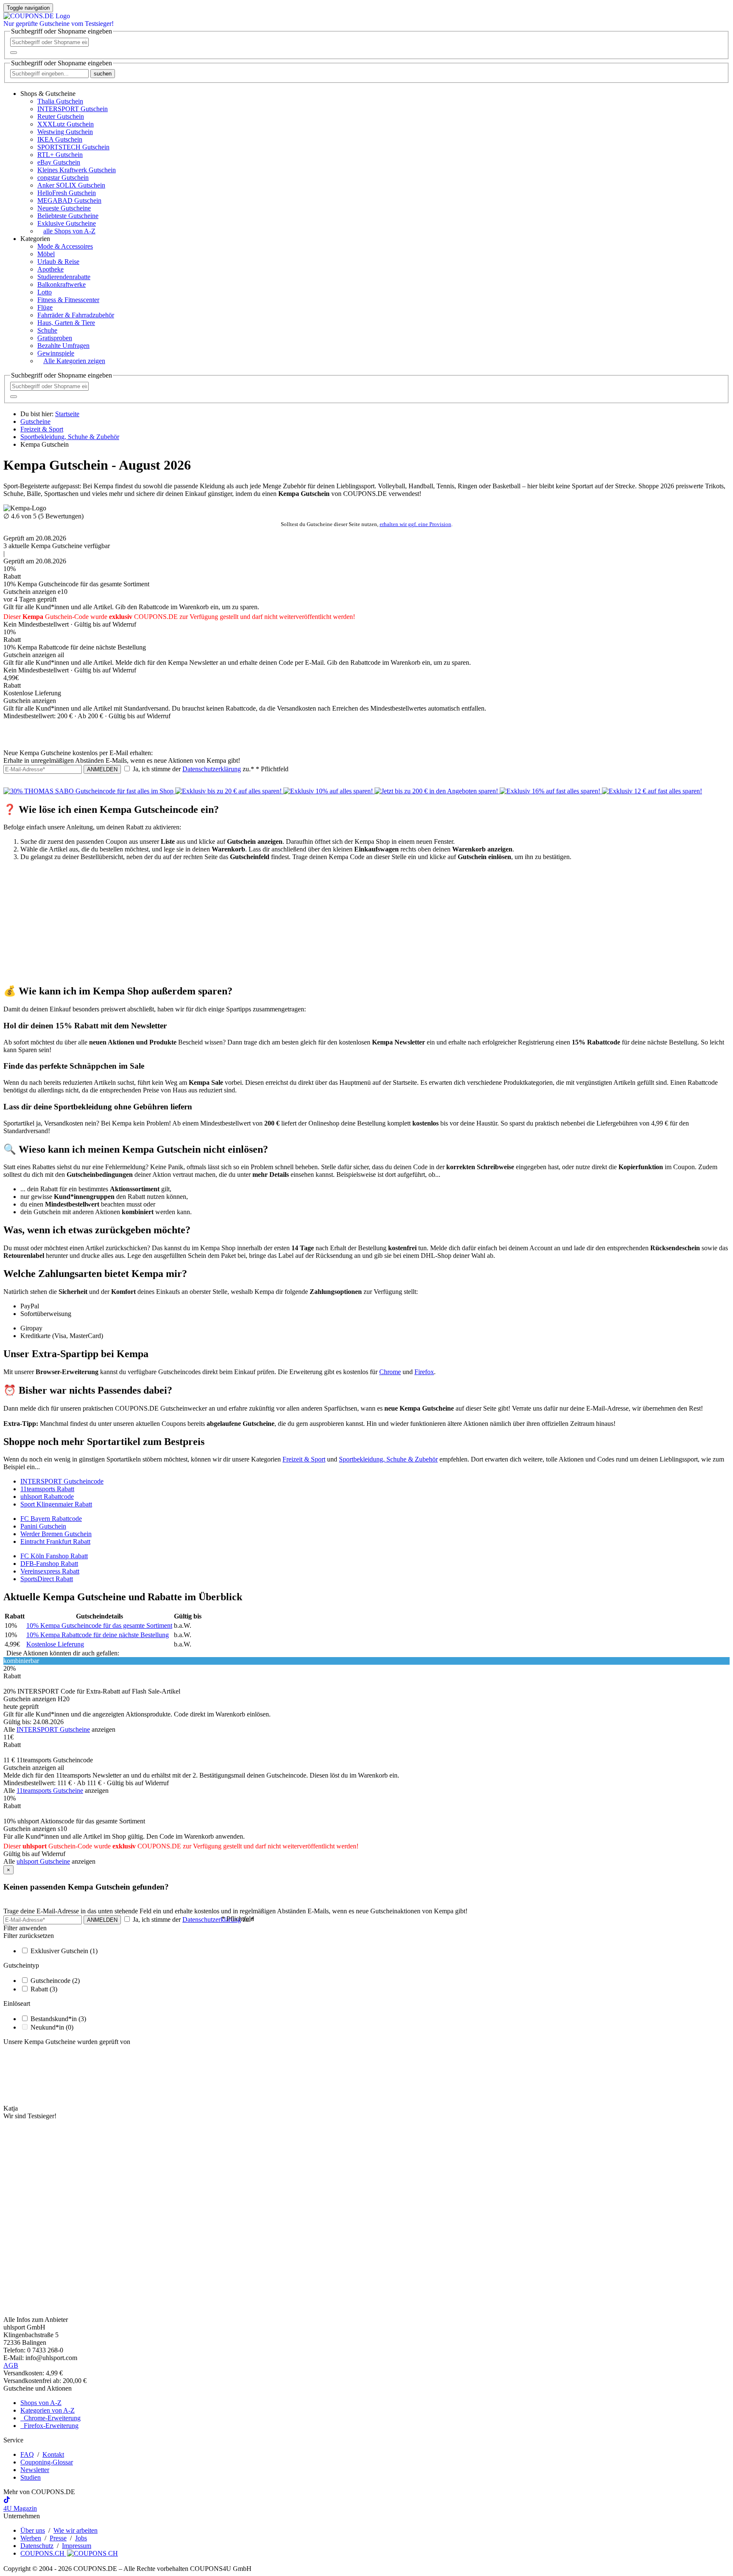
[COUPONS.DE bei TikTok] (7, 2501)
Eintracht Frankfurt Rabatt (55, 1541)
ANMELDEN (102, 769)
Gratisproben (55, 338)
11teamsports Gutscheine (50, 1791)
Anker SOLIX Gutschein (71, 185)
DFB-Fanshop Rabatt (49, 1564)
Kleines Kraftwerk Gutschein (77, 170)
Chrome (390, 1372)
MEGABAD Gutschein (69, 200)
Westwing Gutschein (65, 132)
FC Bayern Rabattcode (51, 1519)
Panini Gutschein (43, 1526)
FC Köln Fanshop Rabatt (54, 1556)
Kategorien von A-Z (48, 2410)
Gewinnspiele (56, 353)
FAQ (27, 2454)
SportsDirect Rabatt (47, 1579)
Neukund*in (52, 2027)
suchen (103, 74)
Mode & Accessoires (65, 246)
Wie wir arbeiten (76, 2530)
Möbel (46, 254)
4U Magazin (20, 2508)
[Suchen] (14, 53)
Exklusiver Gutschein (64, 1951)
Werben (31, 2538)
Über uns (33, 2530)
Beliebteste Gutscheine (68, 216)
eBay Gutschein (59, 162)
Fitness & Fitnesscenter (68, 300)
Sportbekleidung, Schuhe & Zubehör (388, 1459)
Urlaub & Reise (58, 262)
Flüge (45, 307)
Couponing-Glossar (47, 2462)
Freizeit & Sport (304, 1459)
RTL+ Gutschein (60, 155)
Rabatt (44, 1989)
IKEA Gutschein (60, 139)
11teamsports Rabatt (47, 1489)
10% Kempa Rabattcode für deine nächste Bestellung (98, 1635)
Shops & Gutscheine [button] (48, 94)
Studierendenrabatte (64, 277)
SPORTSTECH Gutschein (73, 147)
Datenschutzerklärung (212, 769)
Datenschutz (37, 2546)
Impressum (77, 2546)
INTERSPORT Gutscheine (53, 1729)
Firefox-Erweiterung (49, 2426)
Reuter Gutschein (61, 116)
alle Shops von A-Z (69, 231)
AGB (11, 2365)
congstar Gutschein (63, 178)
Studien (31, 2477)
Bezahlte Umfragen (63, 346)
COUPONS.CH (43, 2553)
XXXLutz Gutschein (66, 124)
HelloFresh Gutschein (67, 193)
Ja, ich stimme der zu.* (210, 769)
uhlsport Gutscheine (43, 1861)
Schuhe (47, 330)
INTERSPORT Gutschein (73, 109)
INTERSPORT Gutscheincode (62, 1481)
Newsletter (35, 2470)
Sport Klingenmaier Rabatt (56, 1504)
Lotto (45, 292)
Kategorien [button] (35, 239)
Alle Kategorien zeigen (74, 361)
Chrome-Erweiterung (50, 2418)
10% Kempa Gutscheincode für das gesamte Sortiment (99, 1625)
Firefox (424, 1372)
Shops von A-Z (41, 2403)
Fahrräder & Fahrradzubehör (76, 315)
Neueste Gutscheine (64, 208)
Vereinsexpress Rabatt (50, 1571)
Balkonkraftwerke (62, 284)
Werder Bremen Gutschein (56, 1534)
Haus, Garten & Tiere (66, 323)
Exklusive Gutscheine (67, 223)
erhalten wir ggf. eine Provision (415, 524)
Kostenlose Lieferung (55, 1644)
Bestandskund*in (58, 2019)
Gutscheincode (55, 1981)
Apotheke (50, 269)
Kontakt (53, 2454)
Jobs (81, 2538)
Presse (58, 2538)
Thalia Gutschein (60, 101)
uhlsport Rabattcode (47, 1497)
